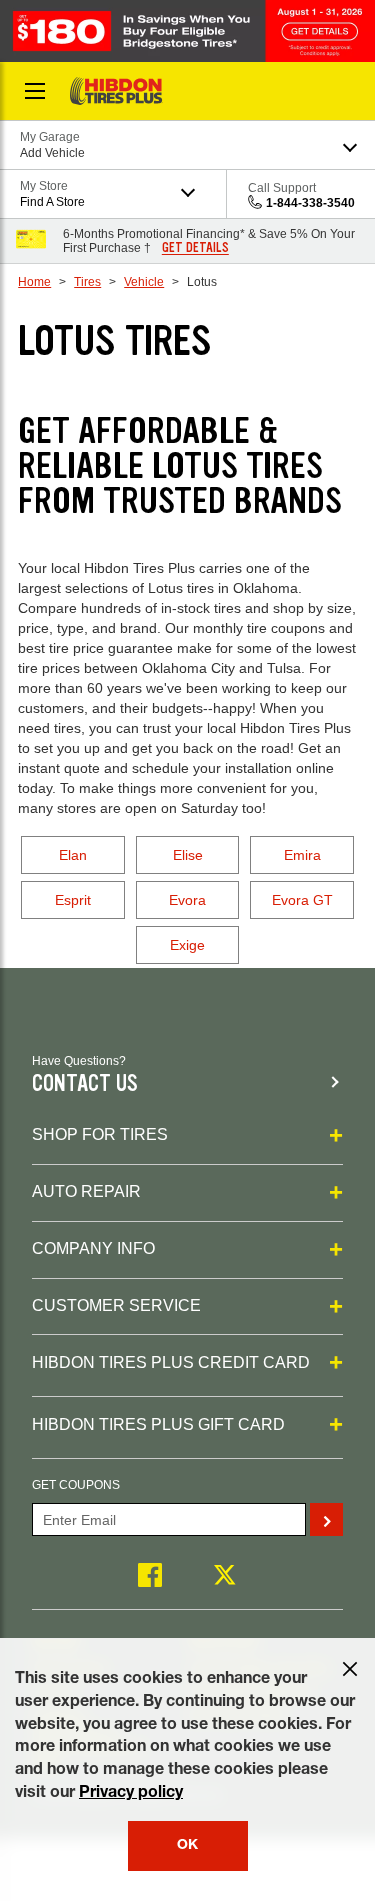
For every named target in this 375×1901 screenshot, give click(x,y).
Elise (188, 855)
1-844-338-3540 (310, 203)
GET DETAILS (195, 248)
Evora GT (302, 900)
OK (187, 1846)
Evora (187, 900)
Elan (73, 855)
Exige (187, 945)
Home (34, 282)
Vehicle (144, 282)
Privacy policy (131, 1794)
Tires (87, 282)
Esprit (73, 900)
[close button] (350, 1669)
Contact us (85, 1083)
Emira (302, 855)
